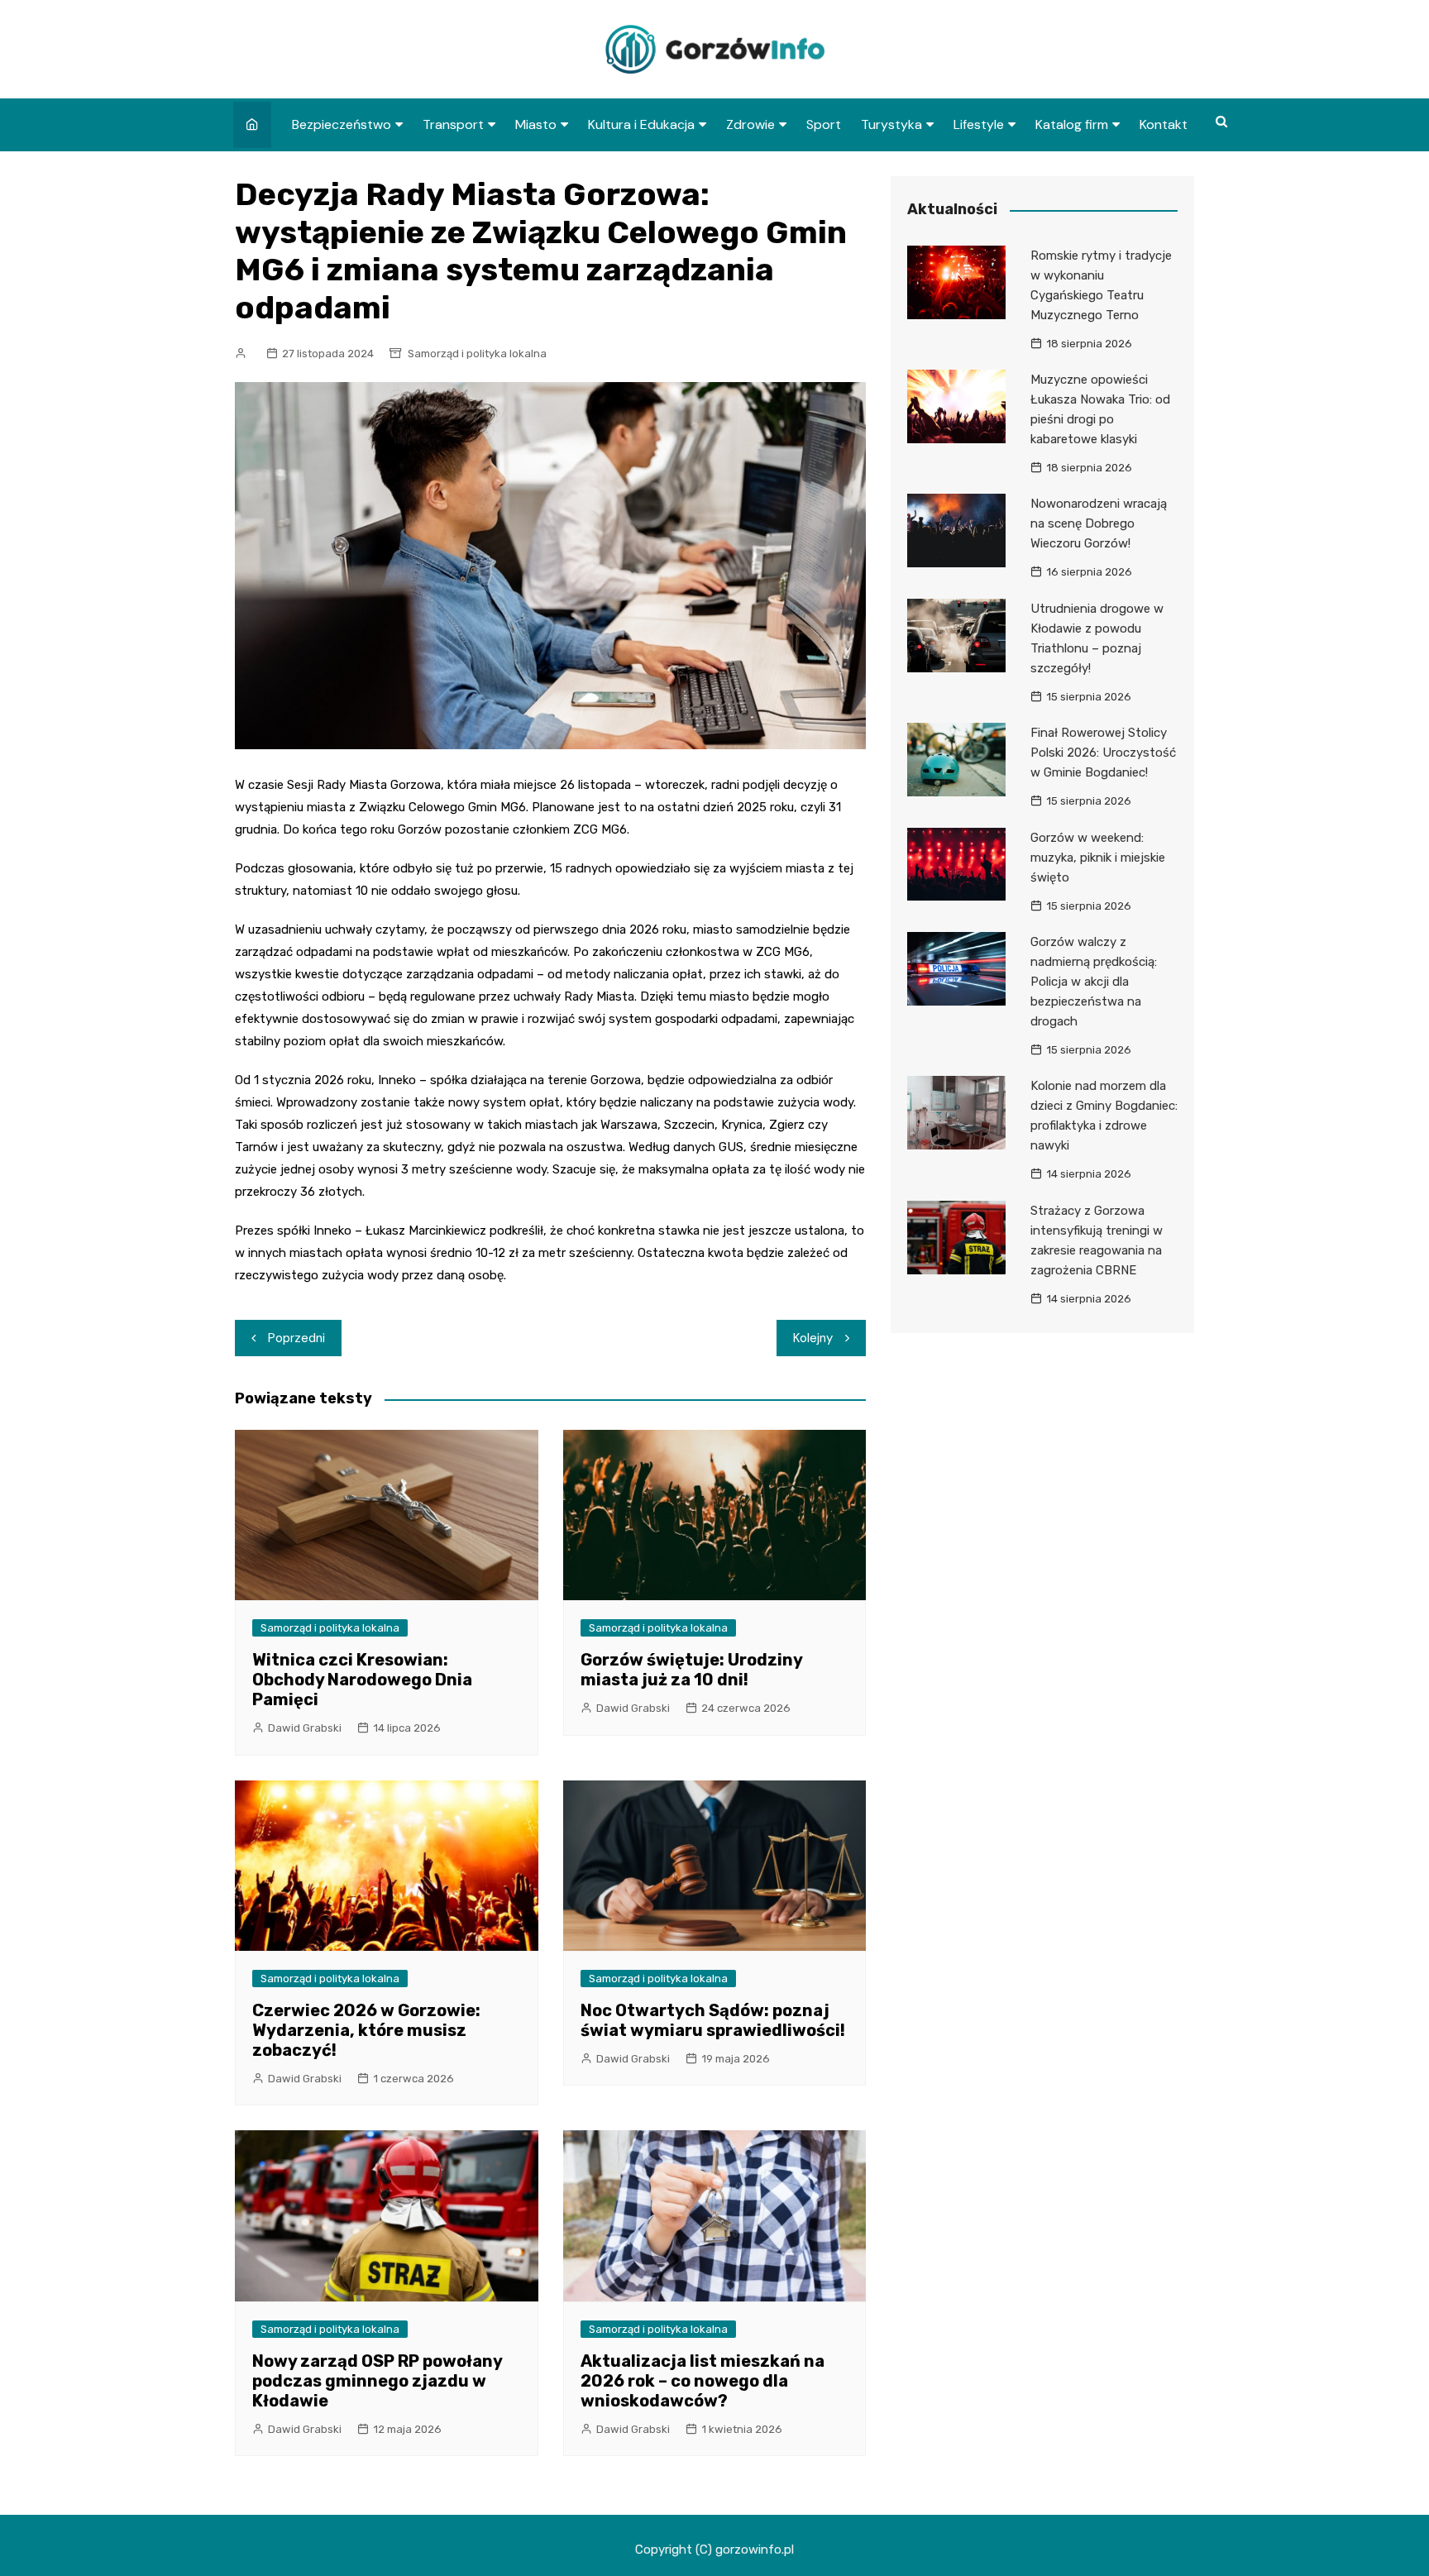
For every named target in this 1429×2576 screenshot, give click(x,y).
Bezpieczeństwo (342, 124)
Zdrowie (750, 124)
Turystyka (891, 124)
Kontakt (1164, 124)
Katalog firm (1072, 124)
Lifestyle (979, 124)
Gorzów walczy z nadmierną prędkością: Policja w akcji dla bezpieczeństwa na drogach (1094, 982)
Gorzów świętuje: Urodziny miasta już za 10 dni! (691, 1670)
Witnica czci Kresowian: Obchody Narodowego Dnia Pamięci (362, 1680)
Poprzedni (296, 1338)
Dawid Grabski (305, 1728)
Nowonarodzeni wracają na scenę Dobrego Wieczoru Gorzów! (1099, 523)
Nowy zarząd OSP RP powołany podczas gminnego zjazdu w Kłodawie (377, 2381)
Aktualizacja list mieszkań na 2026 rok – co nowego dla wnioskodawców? (703, 2381)
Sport (824, 124)
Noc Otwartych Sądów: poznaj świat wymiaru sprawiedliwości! (713, 2020)
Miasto (536, 124)
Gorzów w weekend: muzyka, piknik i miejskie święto (1098, 858)
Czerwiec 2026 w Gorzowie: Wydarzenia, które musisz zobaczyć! (366, 2030)
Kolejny (813, 1338)
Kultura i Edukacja (641, 124)
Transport (453, 124)
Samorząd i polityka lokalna (477, 354)
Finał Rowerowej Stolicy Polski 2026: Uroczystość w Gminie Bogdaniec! (1103, 753)
